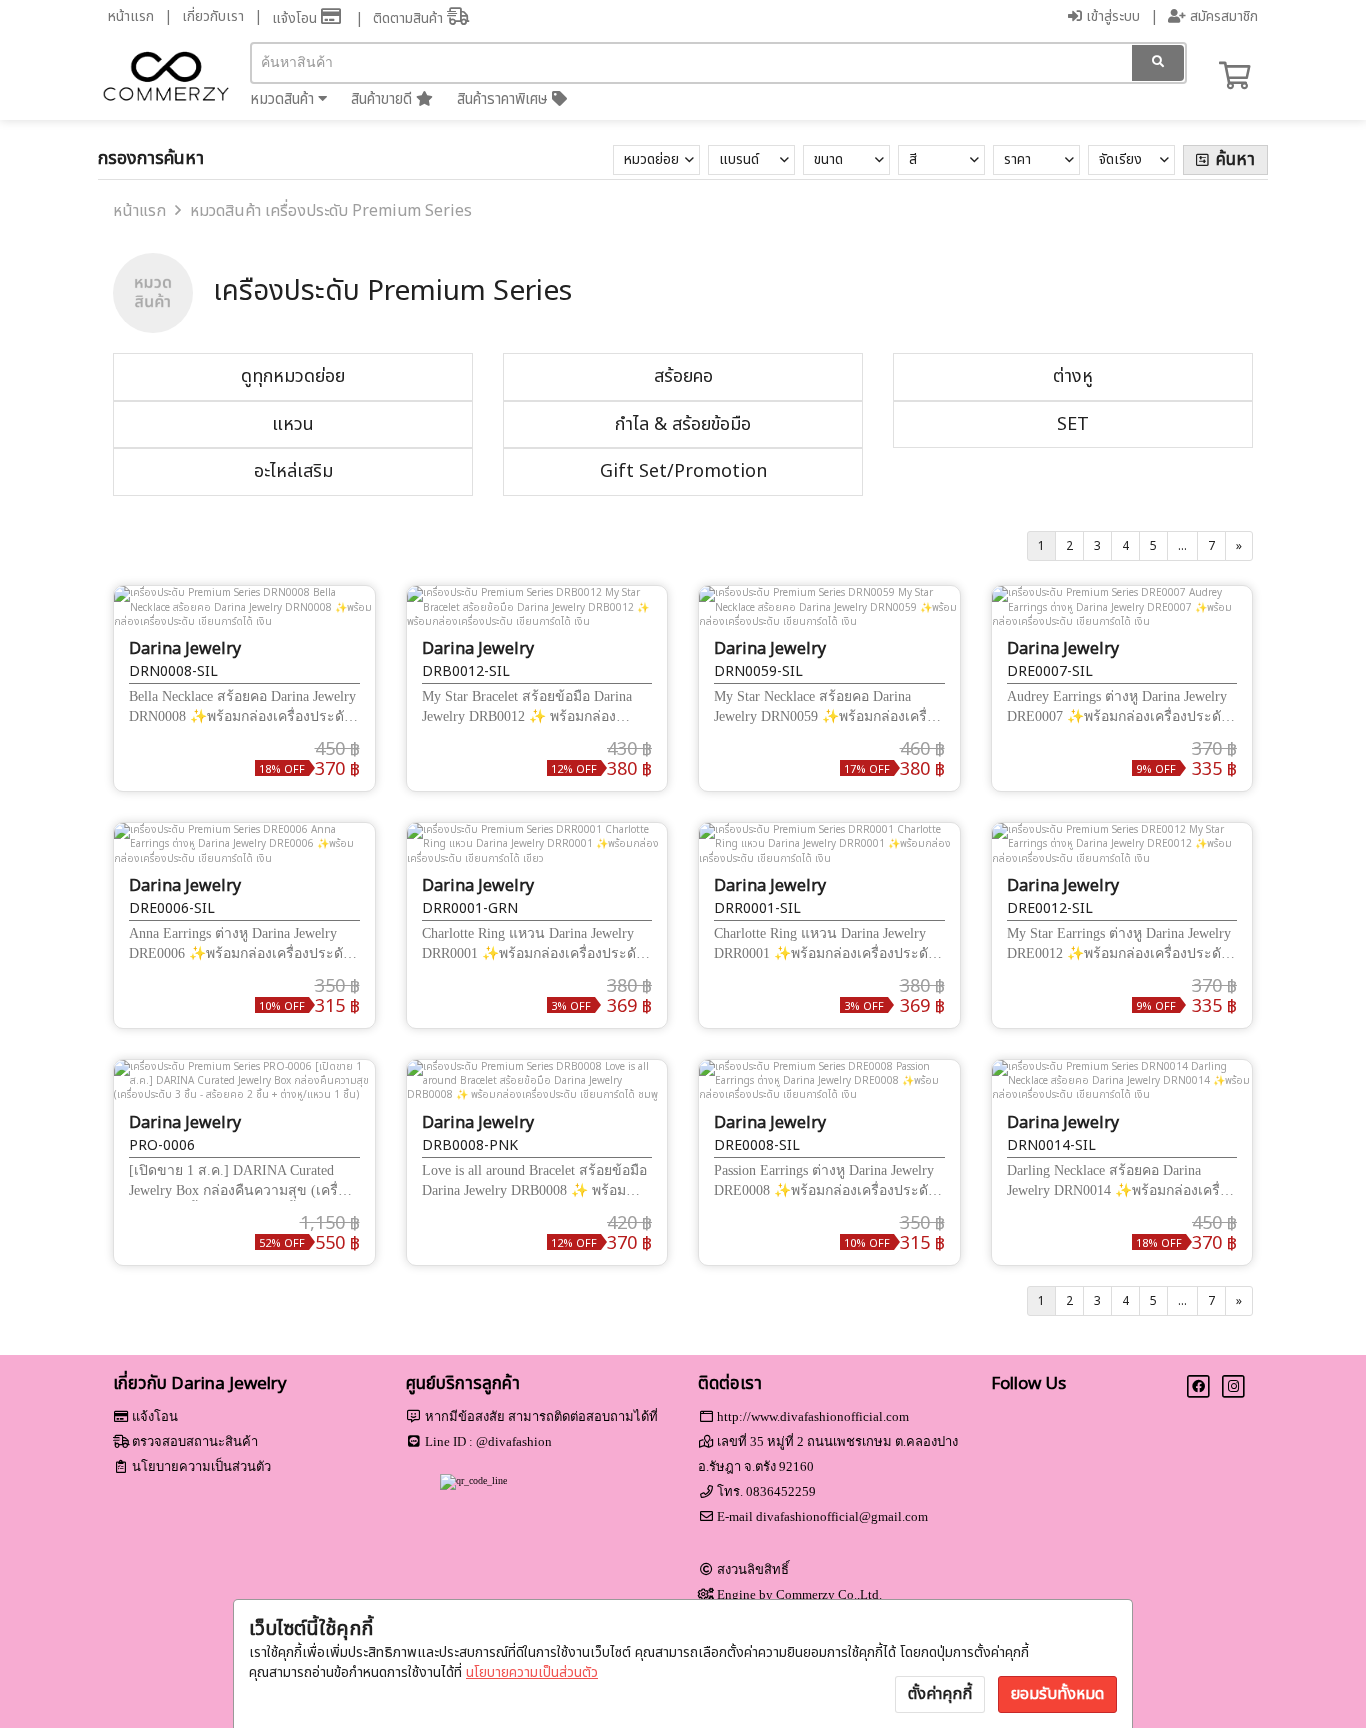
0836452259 (781, 1491)
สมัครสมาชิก (1222, 16)
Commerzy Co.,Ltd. (829, 1594)
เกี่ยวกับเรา (213, 16)
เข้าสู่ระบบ (1111, 16)
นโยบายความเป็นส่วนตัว (532, 1672)
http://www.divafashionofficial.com (813, 1416)
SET (1073, 424)
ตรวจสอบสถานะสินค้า (195, 1441)
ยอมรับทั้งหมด (1057, 1694)
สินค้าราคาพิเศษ (504, 99)
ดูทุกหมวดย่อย (293, 376)
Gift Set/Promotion (683, 471)
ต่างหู (1073, 376)
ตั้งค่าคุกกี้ (940, 1694)
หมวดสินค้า (284, 99)
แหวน (293, 424)
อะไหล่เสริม (293, 471)
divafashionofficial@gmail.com (842, 1516)
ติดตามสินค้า (410, 18)
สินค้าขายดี (383, 99)
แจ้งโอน (296, 18)
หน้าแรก (131, 16)
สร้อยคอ (683, 376)
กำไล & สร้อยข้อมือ (683, 424)
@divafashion (514, 1441)
